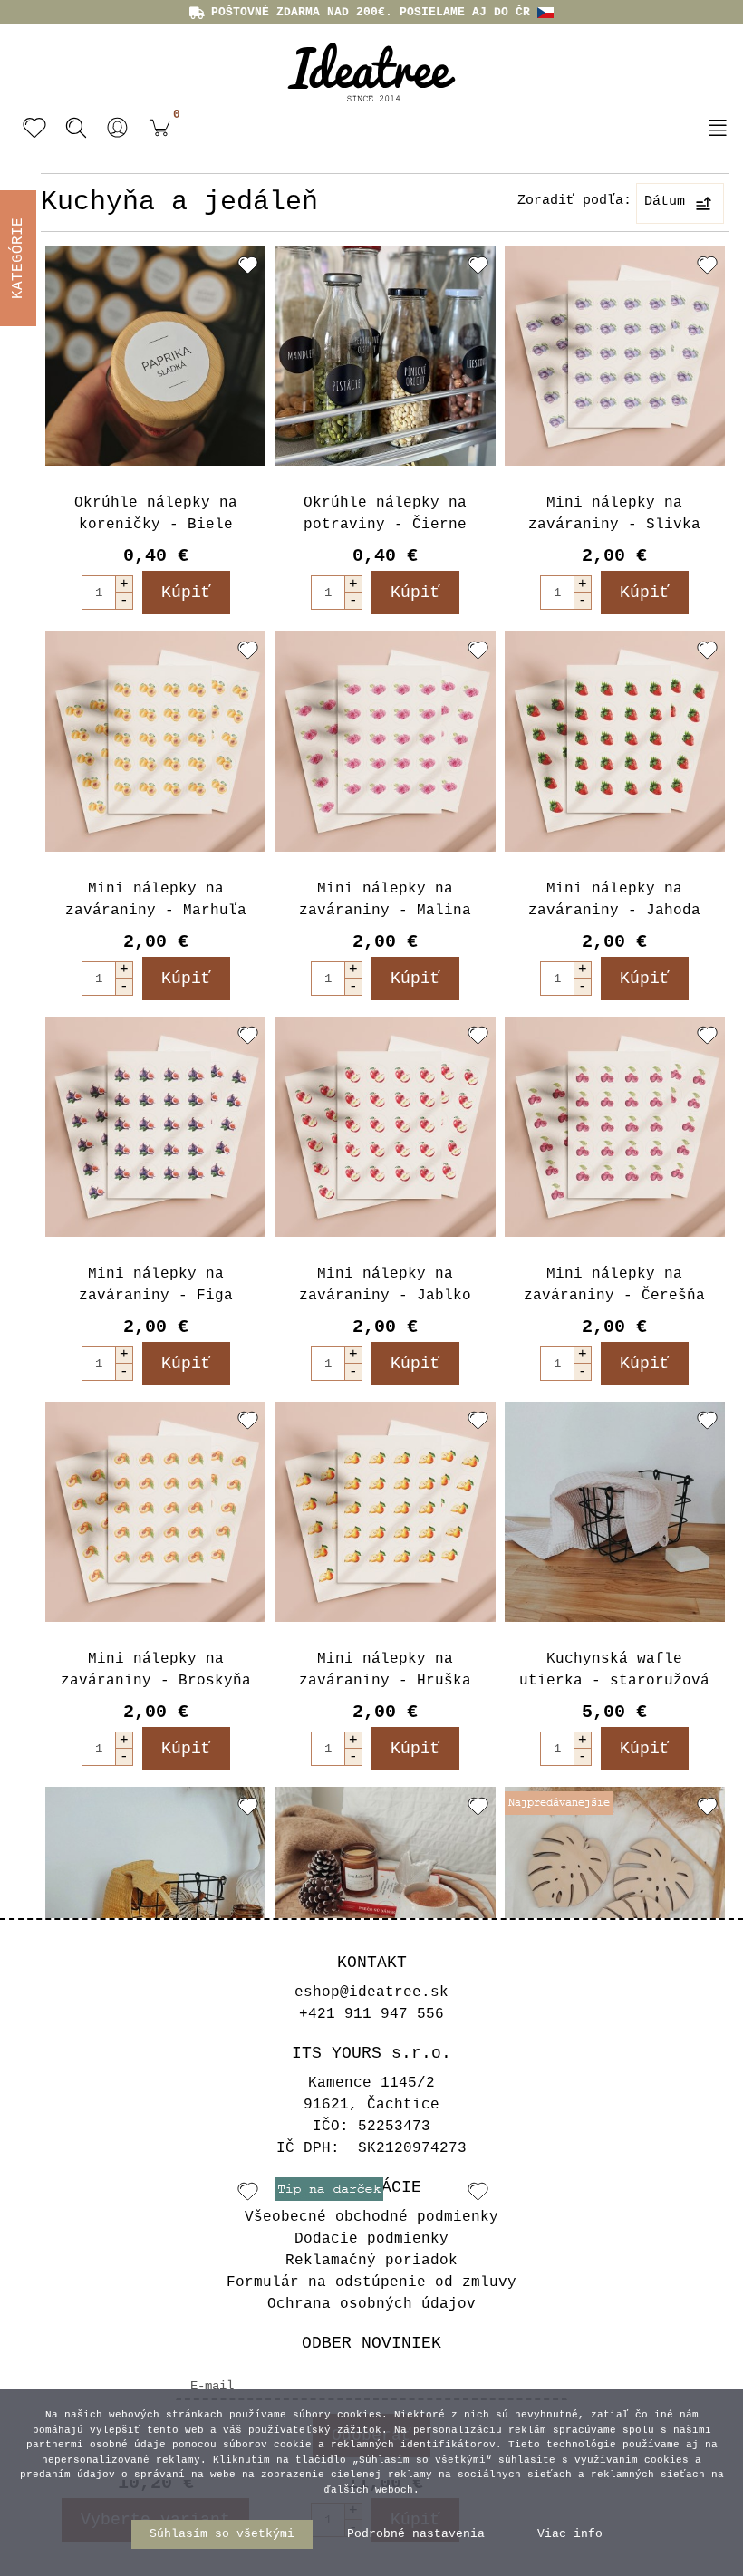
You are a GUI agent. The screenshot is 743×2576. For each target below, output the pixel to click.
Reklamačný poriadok (371, 2261)
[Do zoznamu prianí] (248, 265)
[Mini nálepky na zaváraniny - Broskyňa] (155, 1512)
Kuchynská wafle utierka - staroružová (614, 1670)
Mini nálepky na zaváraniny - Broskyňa (156, 1670)
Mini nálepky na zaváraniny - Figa (156, 1285)
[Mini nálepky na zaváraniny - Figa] (155, 1127)
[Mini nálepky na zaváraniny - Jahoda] (615, 741)
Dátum (665, 202)
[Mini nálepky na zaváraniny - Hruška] (385, 1512)
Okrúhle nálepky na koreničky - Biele (156, 514)
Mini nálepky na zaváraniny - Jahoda (614, 900)
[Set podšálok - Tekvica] (385, 1897)
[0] (155, 141)
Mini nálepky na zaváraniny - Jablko (385, 1285)
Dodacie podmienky (371, 2239)
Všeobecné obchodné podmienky (371, 2217)
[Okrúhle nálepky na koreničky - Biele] (155, 356)
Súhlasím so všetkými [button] (222, 2534)
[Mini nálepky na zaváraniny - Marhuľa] (155, 741)
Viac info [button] (570, 2534)
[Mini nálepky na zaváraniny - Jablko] (385, 1127)
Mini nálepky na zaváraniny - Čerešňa (614, 1285)
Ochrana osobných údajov (371, 2304)
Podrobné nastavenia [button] (416, 2534)
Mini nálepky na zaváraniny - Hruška (385, 1670)
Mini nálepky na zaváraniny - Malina (385, 900)
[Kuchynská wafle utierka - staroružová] (615, 1512)
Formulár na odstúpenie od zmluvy (371, 2282)
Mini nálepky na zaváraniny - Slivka (614, 514)
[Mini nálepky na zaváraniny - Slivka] (615, 356)
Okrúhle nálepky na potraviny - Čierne (385, 514)
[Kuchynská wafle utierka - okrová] (155, 1897)
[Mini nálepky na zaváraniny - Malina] (385, 741)
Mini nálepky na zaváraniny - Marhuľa (156, 900)
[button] (118, 128)
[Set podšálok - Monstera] (615, 1897)
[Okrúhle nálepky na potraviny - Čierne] (385, 356)
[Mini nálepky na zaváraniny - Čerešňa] (615, 1127)
